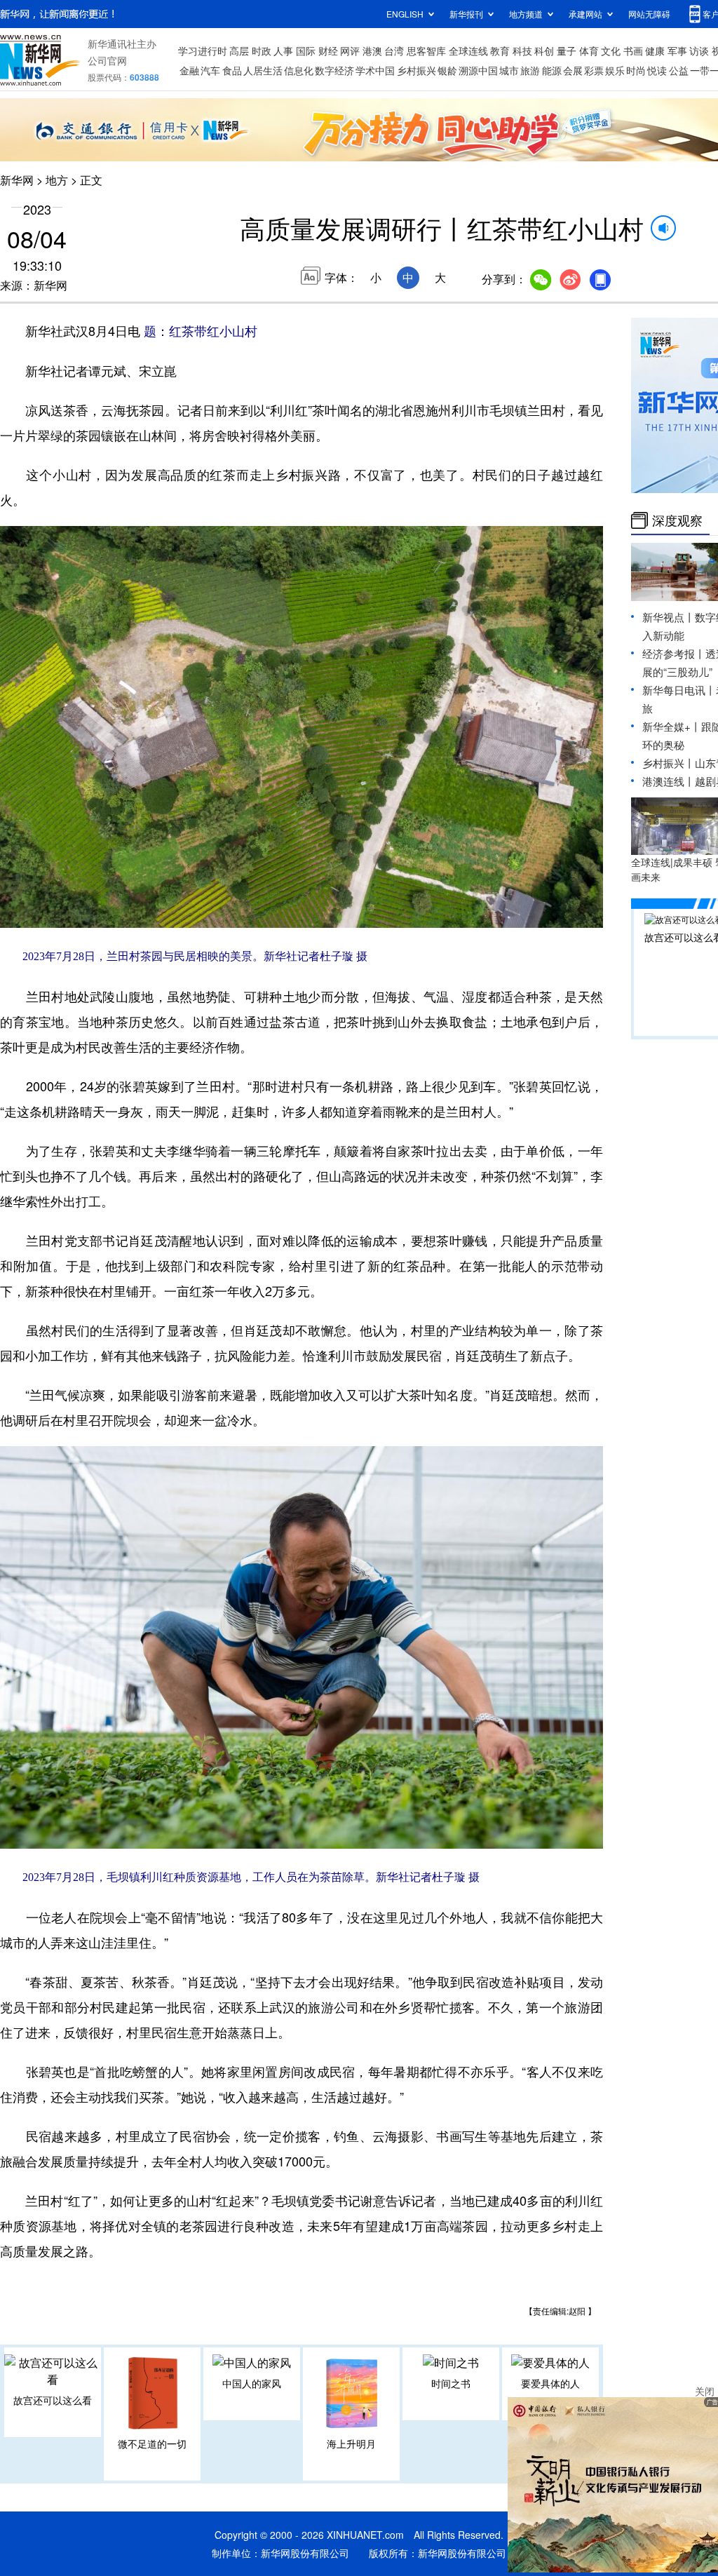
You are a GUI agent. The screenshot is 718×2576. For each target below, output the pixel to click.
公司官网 (107, 60)
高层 (239, 50)
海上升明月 (351, 2443)
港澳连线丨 (669, 781)
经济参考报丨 (674, 653)
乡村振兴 (416, 70)
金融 (189, 70)
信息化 (299, 70)
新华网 (17, 180)
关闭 (705, 2391)
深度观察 (677, 520)
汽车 (210, 70)
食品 (232, 70)
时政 (262, 50)
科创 (544, 50)
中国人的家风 (252, 2383)
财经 (328, 50)
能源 (552, 70)
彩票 (594, 70)
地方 (57, 180)
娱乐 (615, 70)
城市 (509, 70)
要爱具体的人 (550, 2383)
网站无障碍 (649, 14)
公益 (679, 70)
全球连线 (468, 50)
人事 (283, 50)
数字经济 (334, 70)
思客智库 (426, 50)
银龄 (447, 70)
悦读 (657, 70)
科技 (522, 50)
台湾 (394, 50)
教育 (500, 50)
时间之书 (451, 2383)
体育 (589, 50)
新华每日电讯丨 (679, 690)
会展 (573, 70)
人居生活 (263, 70)
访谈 (699, 50)
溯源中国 (478, 70)
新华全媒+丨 (672, 726)
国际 (306, 50)
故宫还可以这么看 (53, 2400)
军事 (677, 50)
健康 (655, 50)
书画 (633, 50)
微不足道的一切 (152, 2443)
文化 (611, 50)
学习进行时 (203, 50)
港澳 (372, 50)
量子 (567, 50)
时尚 (636, 70)
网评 (350, 50)
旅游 (530, 70)
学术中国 (375, 70)
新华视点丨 (669, 617)
